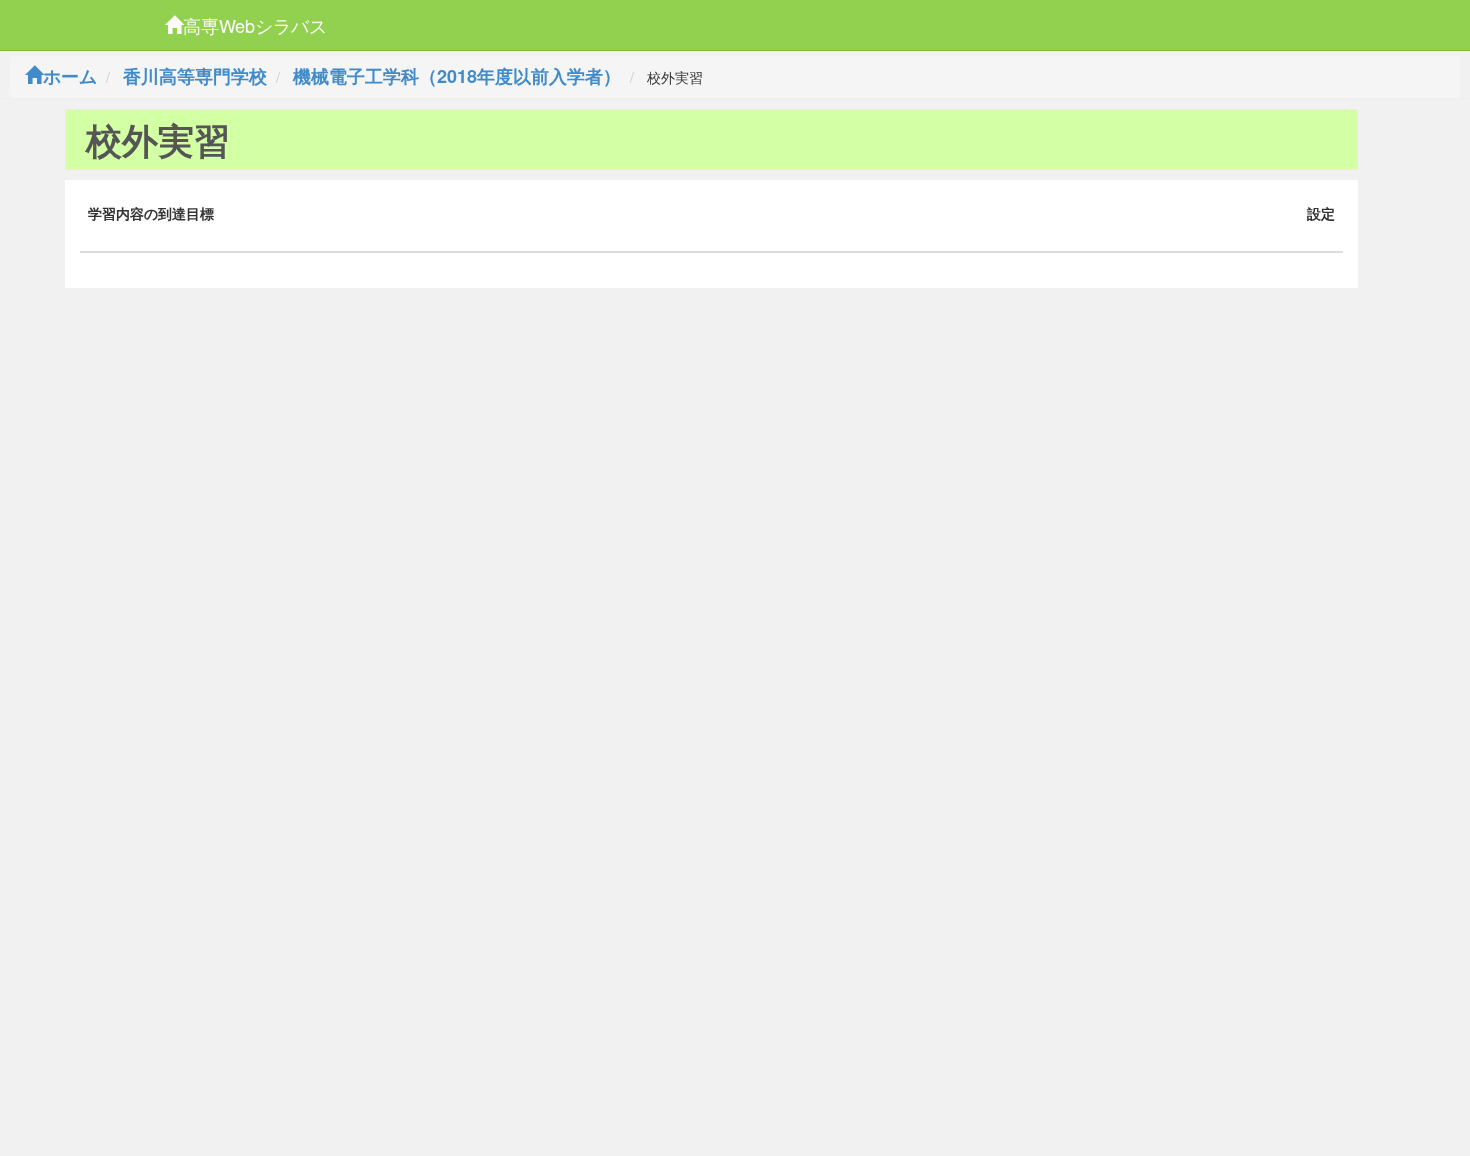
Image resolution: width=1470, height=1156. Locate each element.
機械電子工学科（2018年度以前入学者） (457, 76)
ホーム (70, 76)
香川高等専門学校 (195, 76)
